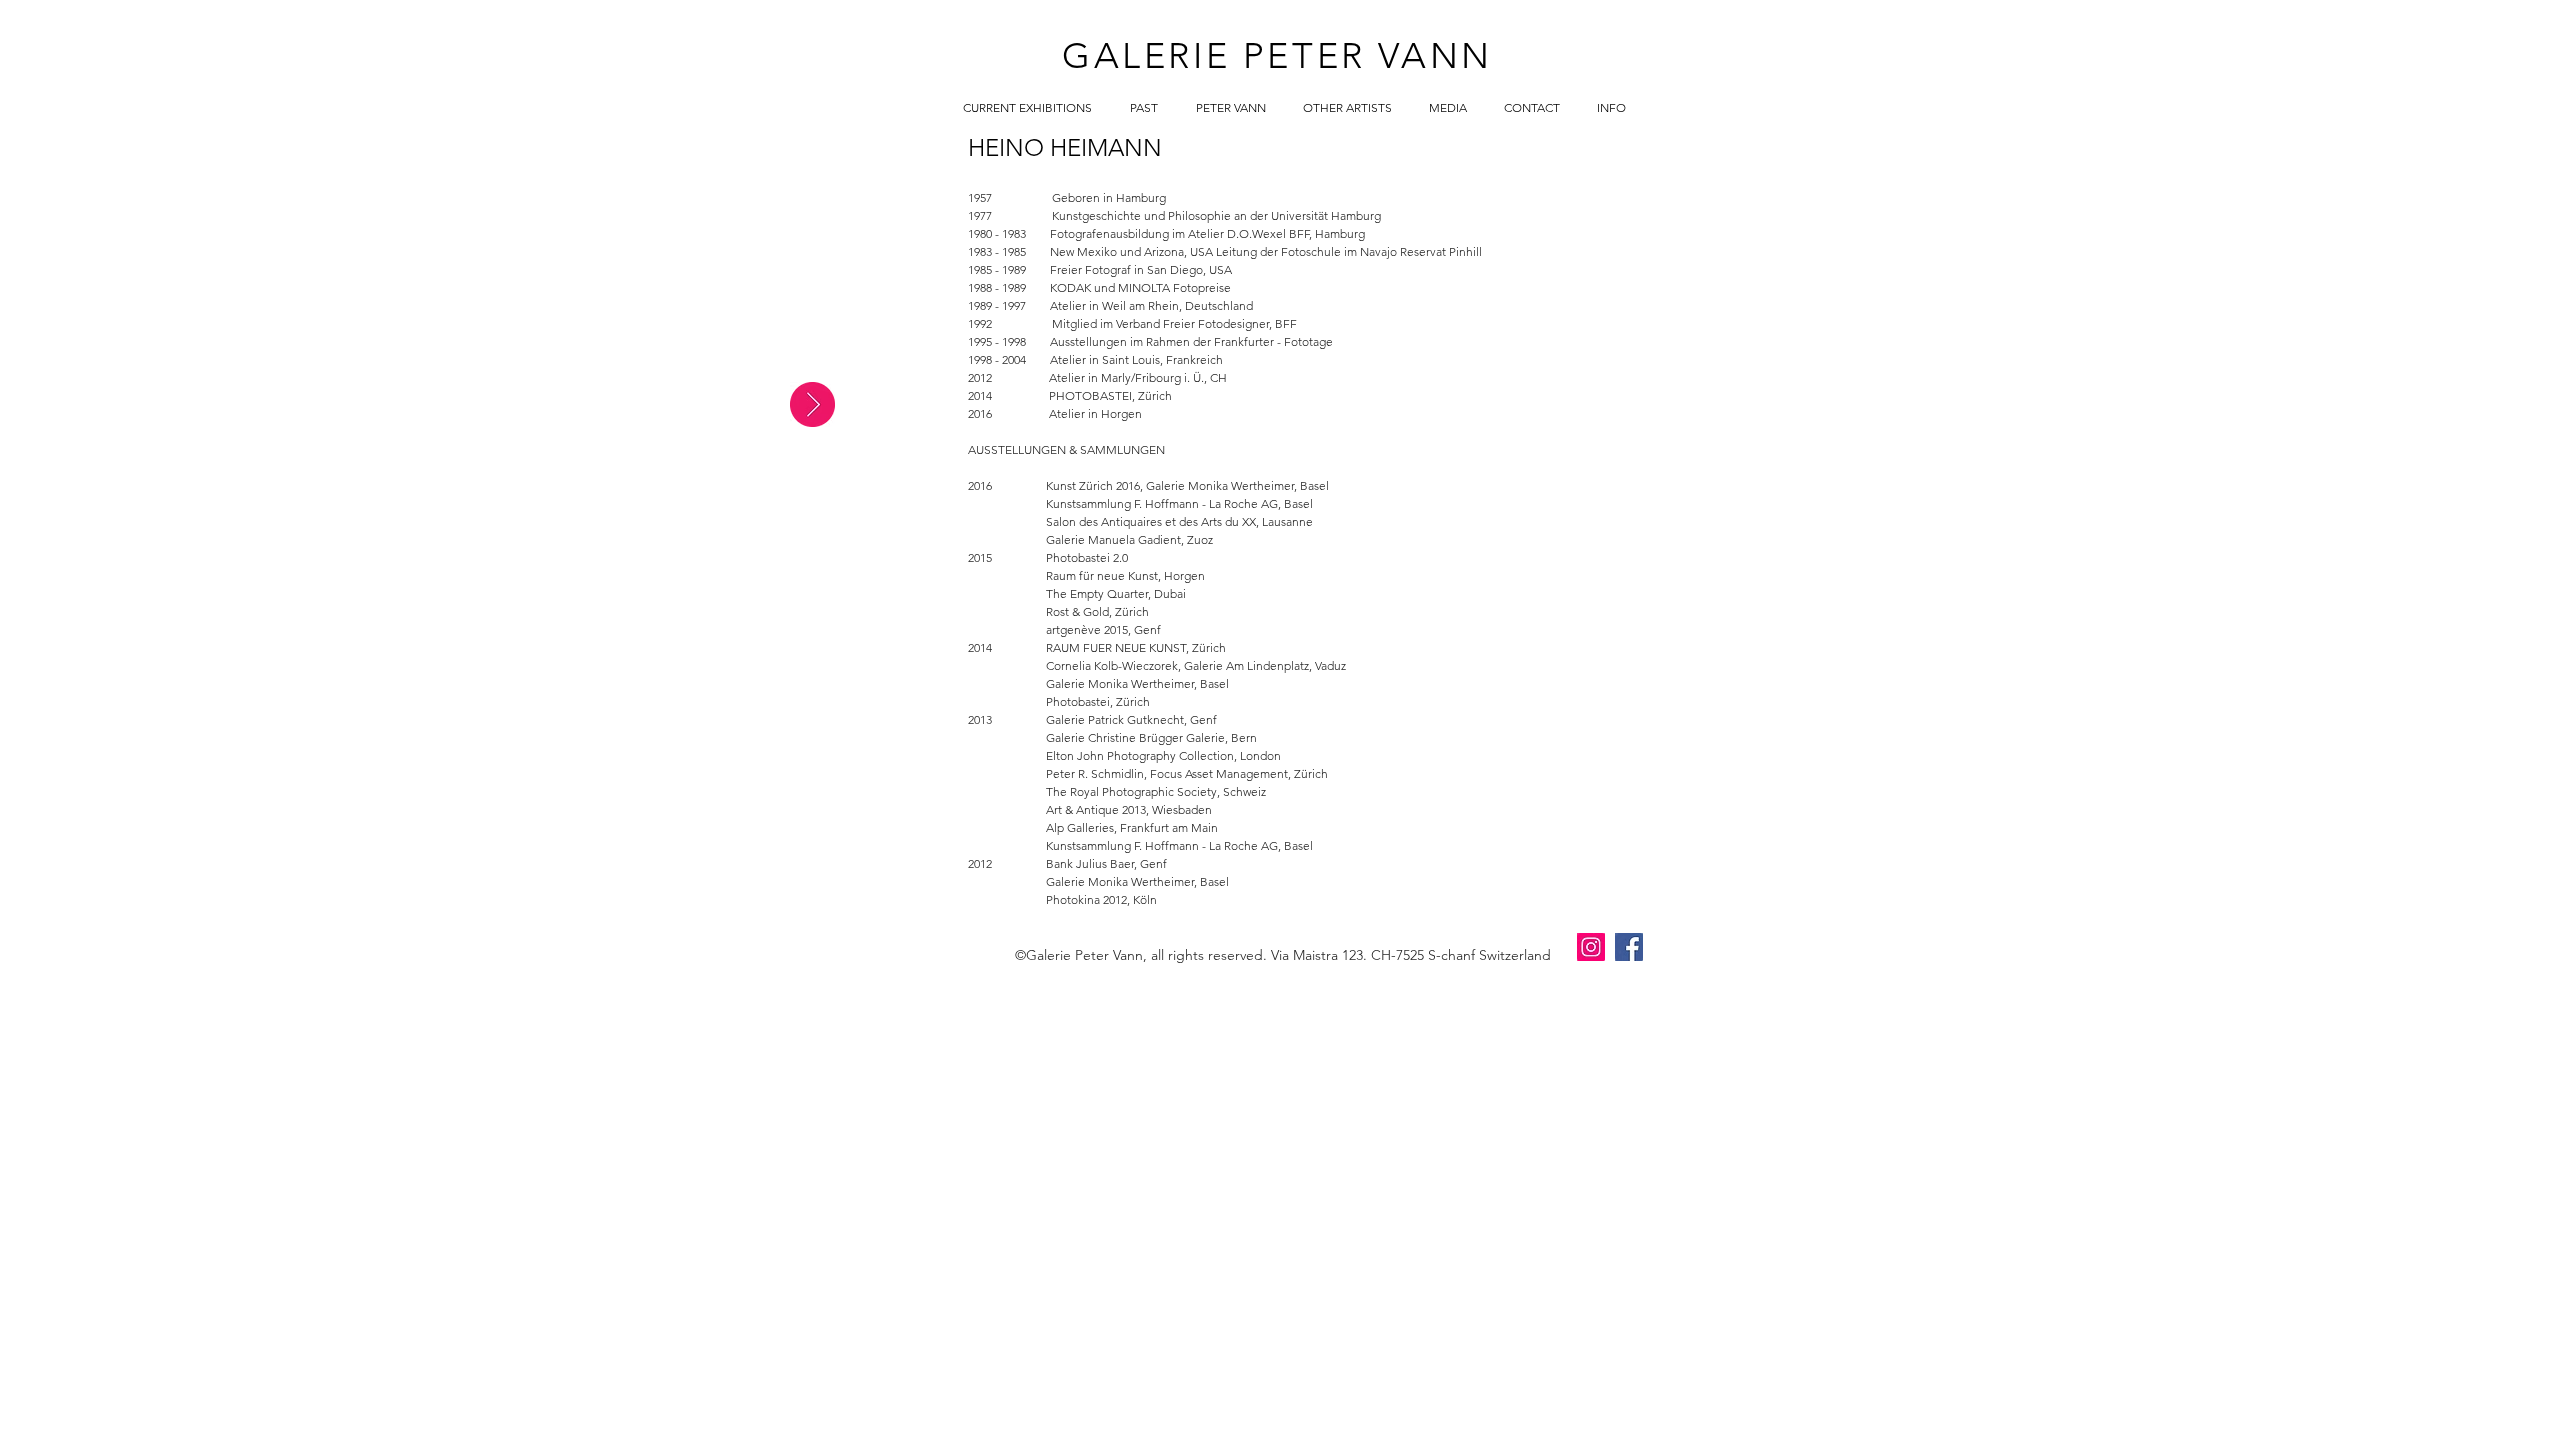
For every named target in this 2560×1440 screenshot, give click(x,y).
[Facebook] (1629, 947)
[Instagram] (1591, 947)
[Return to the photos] (812, 404)
